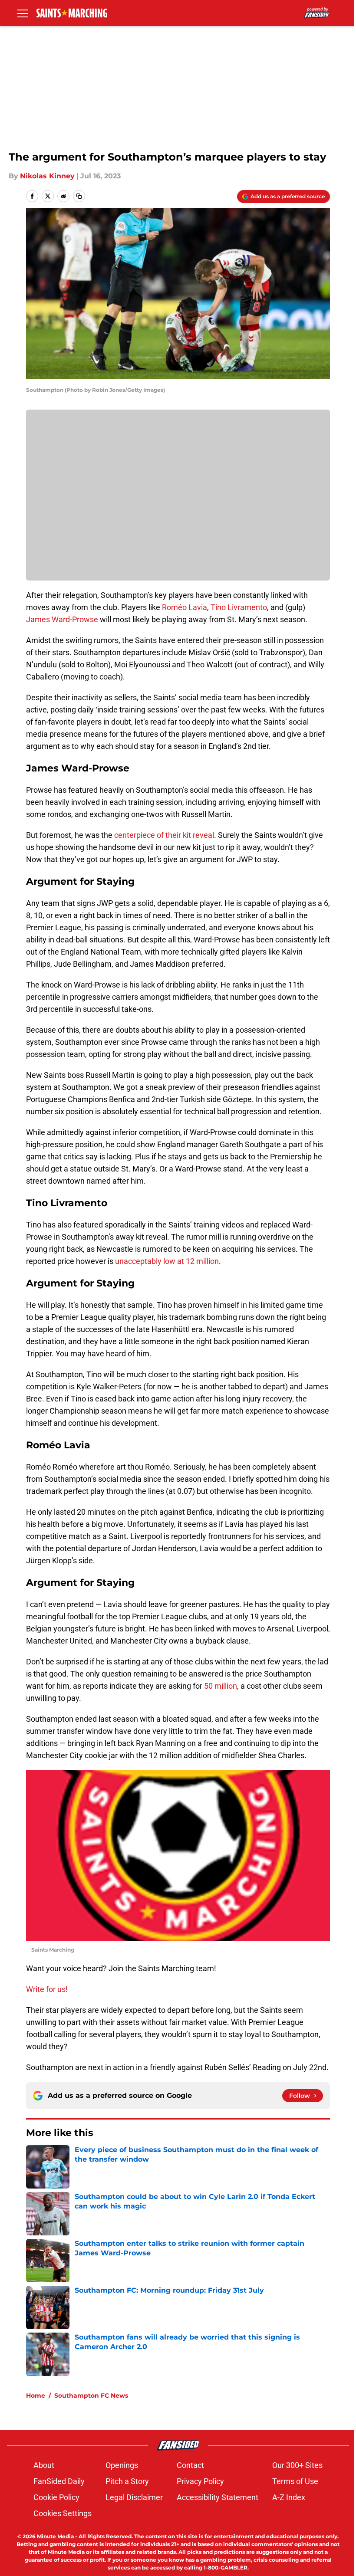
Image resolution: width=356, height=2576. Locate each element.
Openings (122, 2465)
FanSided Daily (59, 2481)
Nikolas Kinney (47, 176)
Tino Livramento (239, 607)
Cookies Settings (63, 2513)
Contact (190, 2465)
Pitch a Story (127, 2481)
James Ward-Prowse (62, 619)
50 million (221, 1686)
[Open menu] (23, 13)
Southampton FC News (91, 2396)
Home (36, 2396)
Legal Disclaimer (134, 2497)
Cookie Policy (56, 2497)
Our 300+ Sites (297, 2465)
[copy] (79, 196)
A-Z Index (289, 2497)
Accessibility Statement (218, 2497)
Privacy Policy (200, 2481)
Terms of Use (295, 2481)
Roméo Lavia (185, 607)
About (44, 2465)
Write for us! (47, 1989)
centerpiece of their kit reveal (164, 835)
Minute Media (55, 2536)
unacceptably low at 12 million (167, 1261)
